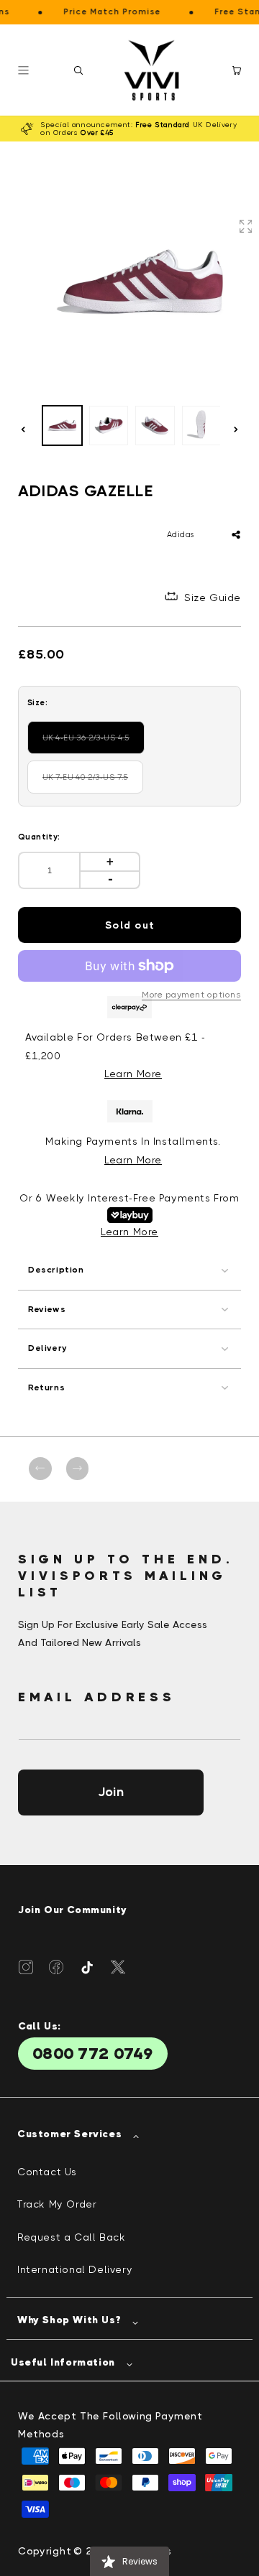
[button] (78, 70)
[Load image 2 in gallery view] (109, 426)
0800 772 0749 (93, 2054)
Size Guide (213, 597)
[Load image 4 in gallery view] (202, 426)
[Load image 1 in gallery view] (62, 426)
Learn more (133, 1160)
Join (111, 1792)
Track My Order (57, 2204)
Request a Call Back (71, 2237)
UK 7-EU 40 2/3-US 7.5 (92, 783)
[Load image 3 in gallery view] (155, 426)
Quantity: (39, 837)
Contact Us (47, 2172)
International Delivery (75, 2269)
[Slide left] (23, 429)
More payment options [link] (191, 995)
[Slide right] (236, 429)
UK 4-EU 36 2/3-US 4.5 (93, 744)
